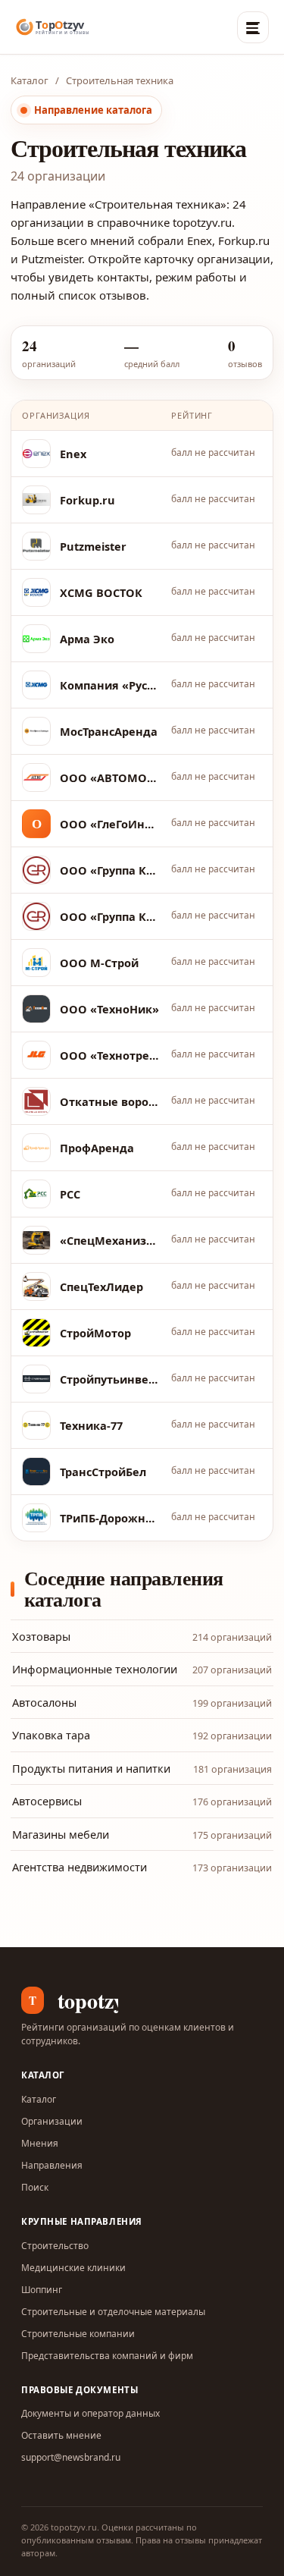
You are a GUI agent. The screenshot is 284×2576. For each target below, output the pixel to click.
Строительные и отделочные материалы (113, 2312)
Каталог (30, 80)
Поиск (35, 2187)
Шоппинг (42, 2290)
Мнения (40, 2143)
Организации (52, 2121)
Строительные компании (78, 2334)
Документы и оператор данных (91, 2413)
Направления (52, 2165)
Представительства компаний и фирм (107, 2356)
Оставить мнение (61, 2435)
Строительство (55, 2246)
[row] (142, 454)
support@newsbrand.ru (71, 2457)
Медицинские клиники (73, 2268)
